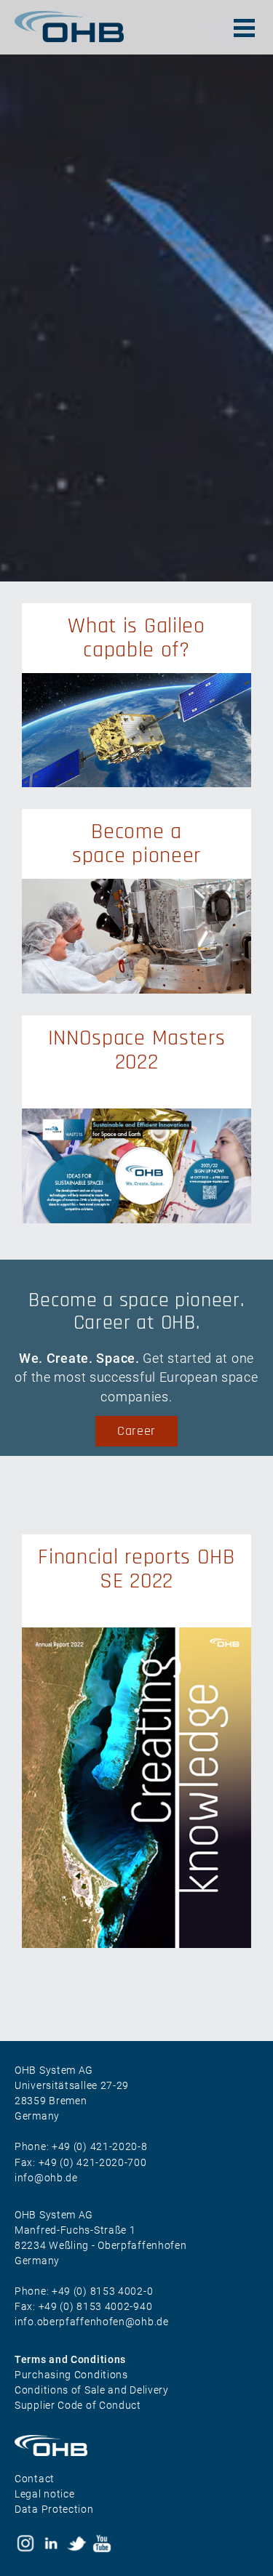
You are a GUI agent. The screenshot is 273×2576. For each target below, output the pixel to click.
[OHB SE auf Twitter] (76, 2543)
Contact (35, 2479)
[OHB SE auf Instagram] (25, 2543)
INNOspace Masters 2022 (137, 1050)
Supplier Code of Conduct (78, 2405)
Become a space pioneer (136, 844)
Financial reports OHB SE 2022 (136, 1569)
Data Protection (54, 2509)
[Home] (69, 27)
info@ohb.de (46, 2178)
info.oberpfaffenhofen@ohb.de (92, 2322)
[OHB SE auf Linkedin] (51, 2543)
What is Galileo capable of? (136, 638)
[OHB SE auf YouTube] (102, 2543)
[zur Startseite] (136, 2446)
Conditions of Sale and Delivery (92, 2390)
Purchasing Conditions (71, 2375)
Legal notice (44, 2494)
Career (136, 1431)
